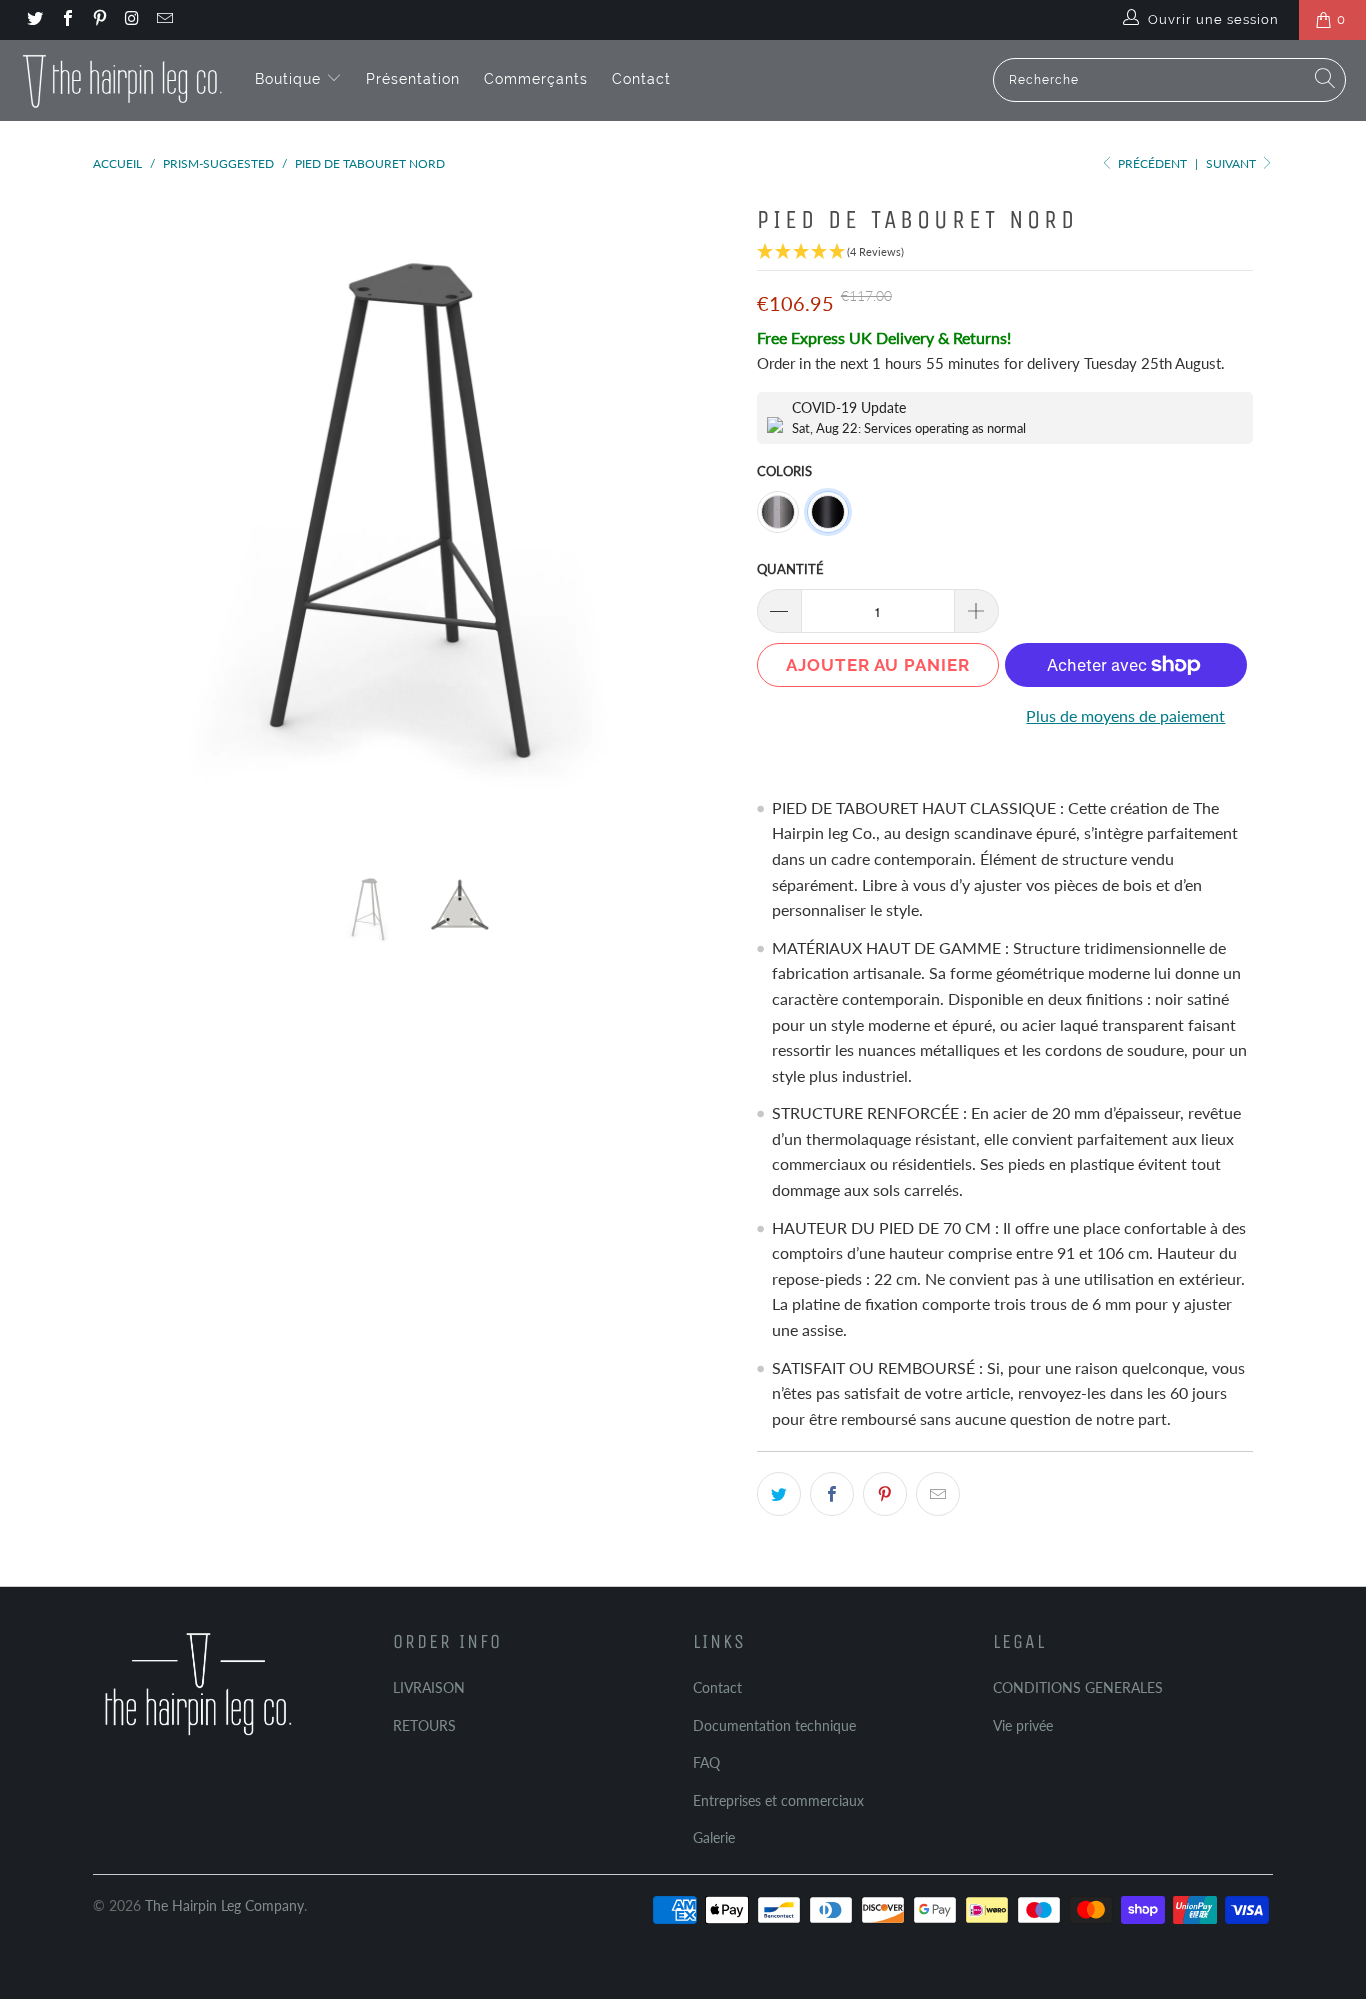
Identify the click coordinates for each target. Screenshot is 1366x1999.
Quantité (790, 569)
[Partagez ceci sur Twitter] (779, 1494)
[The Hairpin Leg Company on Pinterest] (99, 20)
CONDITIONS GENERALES (1078, 1687)
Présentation (413, 79)
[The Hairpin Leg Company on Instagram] (131, 20)
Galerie (714, 1837)
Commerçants (536, 79)
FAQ (706, 1762)
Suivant (1232, 163)
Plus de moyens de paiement (1125, 715)
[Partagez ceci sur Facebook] (832, 1494)
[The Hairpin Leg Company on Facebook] (66, 20)
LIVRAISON (429, 1687)
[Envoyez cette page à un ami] (938, 1494)
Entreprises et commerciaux (778, 1800)
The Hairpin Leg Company (224, 1905)
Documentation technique (774, 1725)
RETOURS (424, 1725)
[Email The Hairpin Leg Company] (164, 20)
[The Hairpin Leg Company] (122, 80)
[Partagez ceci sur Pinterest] (885, 1494)
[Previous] (127, 518)
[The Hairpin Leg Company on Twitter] (34, 20)
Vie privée (1023, 1725)
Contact (641, 79)
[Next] (702, 518)
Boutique (290, 79)
